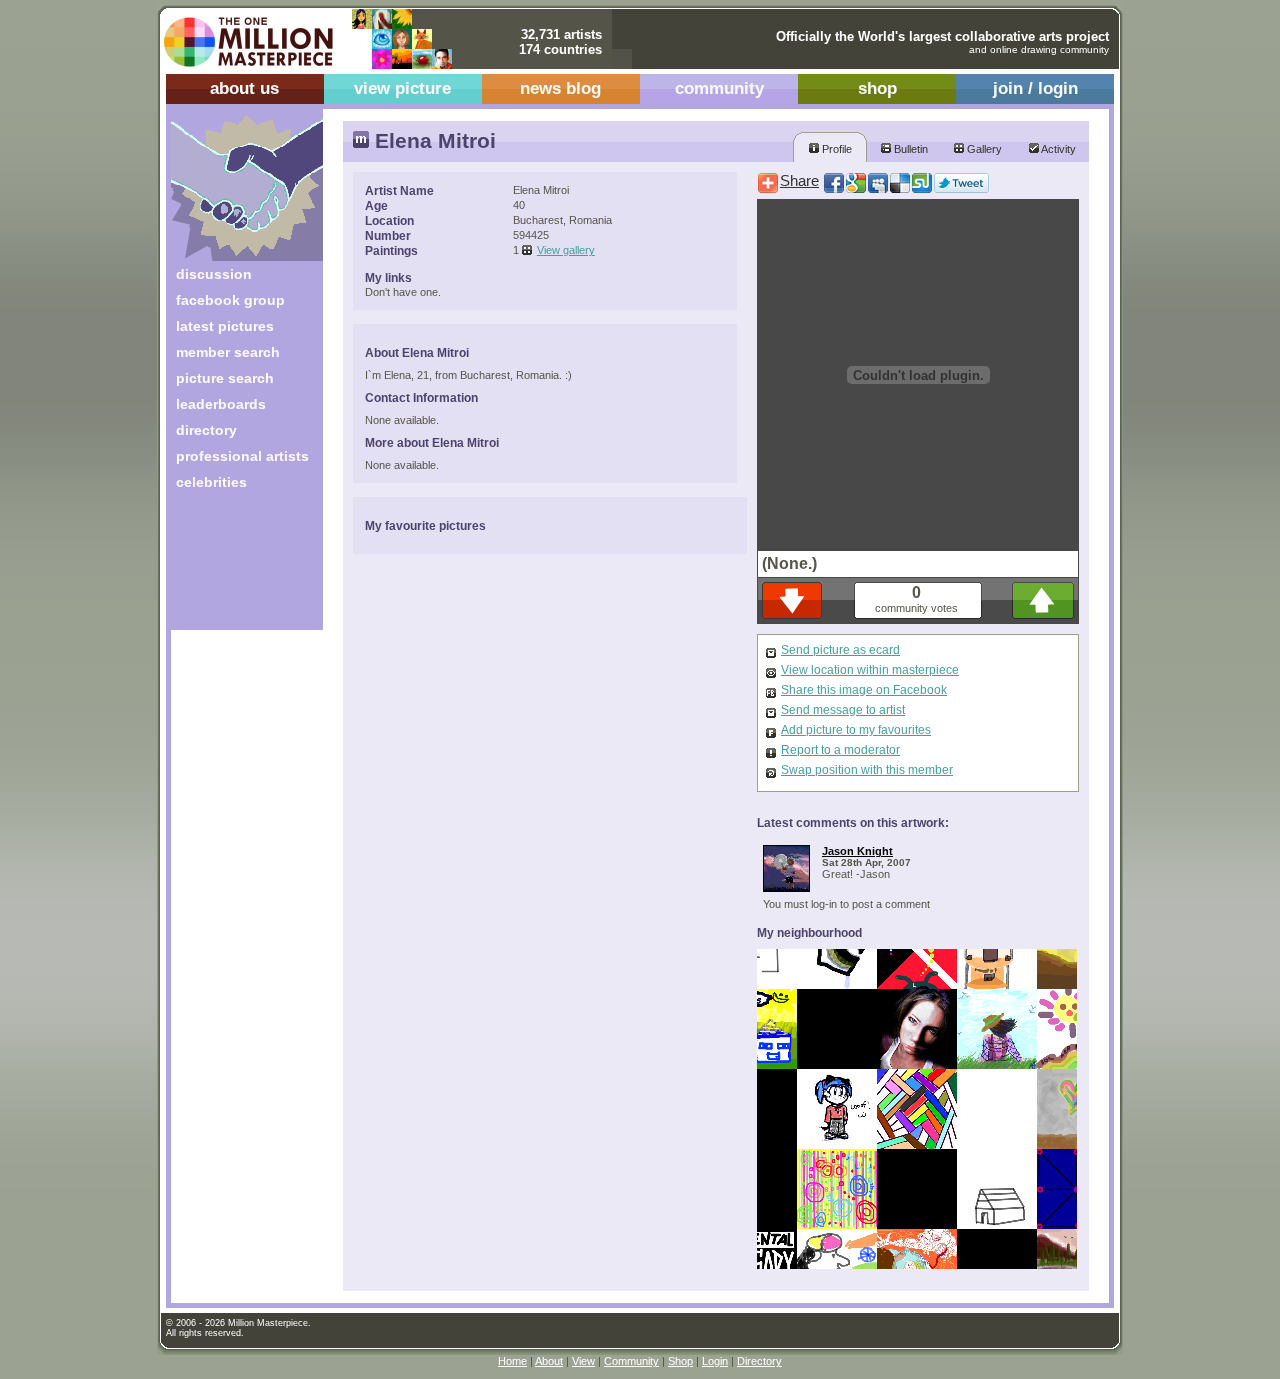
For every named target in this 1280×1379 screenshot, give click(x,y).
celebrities (211, 482)
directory (206, 430)
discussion (214, 274)
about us (244, 88)
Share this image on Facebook (864, 690)
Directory (759, 1361)
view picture (402, 88)
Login (715, 1361)
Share (799, 181)
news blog (560, 88)
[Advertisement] (233, 567)
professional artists (242, 456)
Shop (680, 1361)
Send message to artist (843, 710)
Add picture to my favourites (856, 730)
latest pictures (225, 326)
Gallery (983, 149)
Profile (835, 149)
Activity (1057, 149)
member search (228, 352)
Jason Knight (857, 851)
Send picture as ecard (840, 650)
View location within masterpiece (870, 670)
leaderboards (221, 404)
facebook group (230, 300)
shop (877, 88)
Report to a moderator (840, 750)
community (719, 88)
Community (631, 1361)
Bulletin (909, 149)
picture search (225, 378)
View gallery (566, 250)
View (583, 1361)
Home (512, 1361)
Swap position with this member (867, 770)
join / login (1035, 88)
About (549, 1361)
